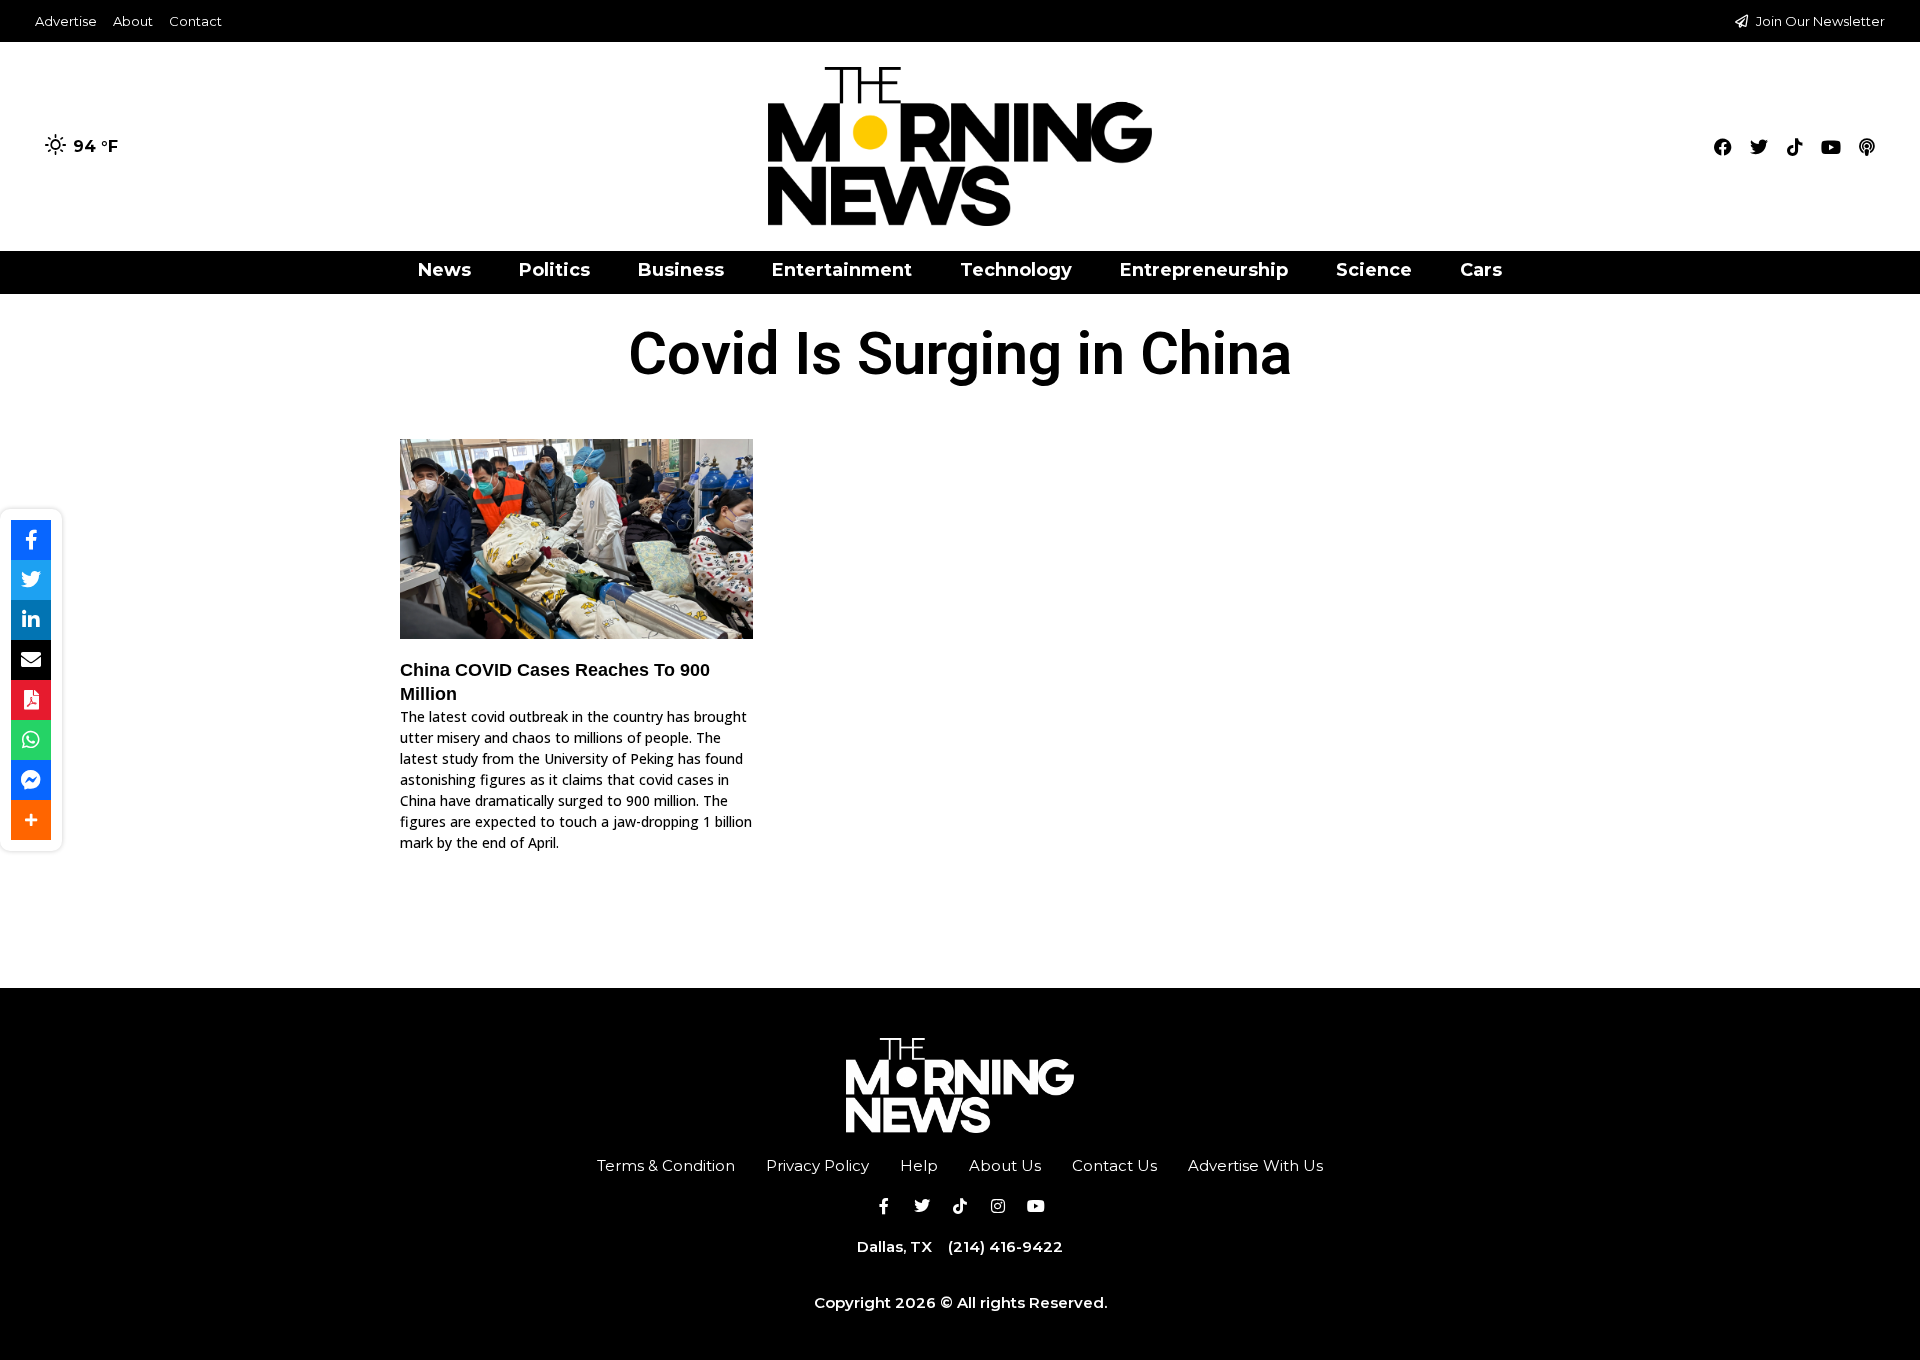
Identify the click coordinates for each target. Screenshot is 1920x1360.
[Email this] (31, 660)
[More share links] (31, 820)
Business (681, 270)
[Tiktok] (1795, 147)
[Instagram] (998, 1206)
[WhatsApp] (31, 740)
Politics (554, 270)
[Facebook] (1723, 147)
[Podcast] (1867, 147)
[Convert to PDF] (31, 700)
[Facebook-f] (884, 1206)
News (444, 270)
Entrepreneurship (1204, 270)
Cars (1481, 270)
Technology (1016, 270)
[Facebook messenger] (31, 780)
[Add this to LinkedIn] (31, 620)
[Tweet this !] (31, 580)
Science (1374, 270)
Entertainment (842, 270)
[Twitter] (1759, 147)
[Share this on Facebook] (31, 540)
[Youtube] (1831, 147)
